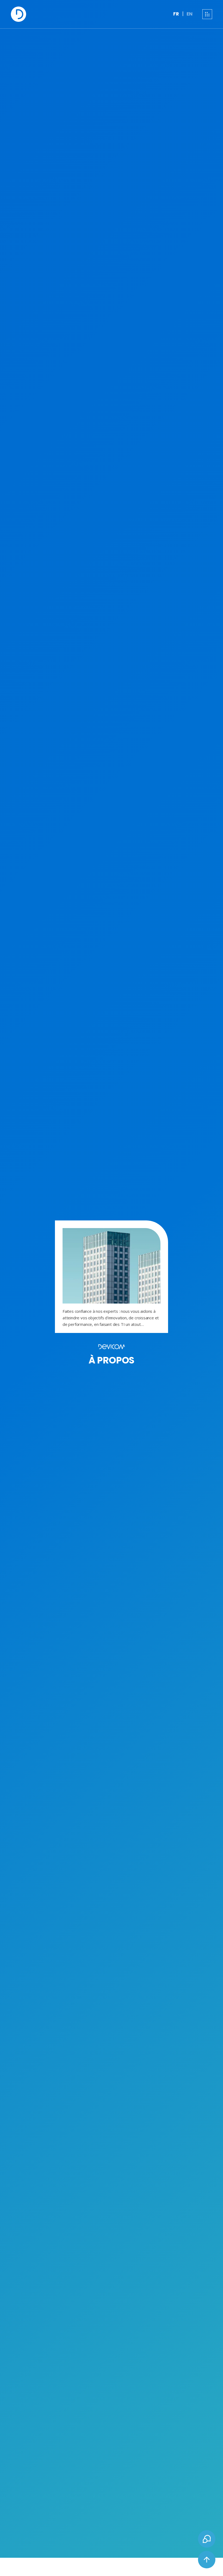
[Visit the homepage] (18, 14)
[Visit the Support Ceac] (207, 2539)
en (190, 14)
